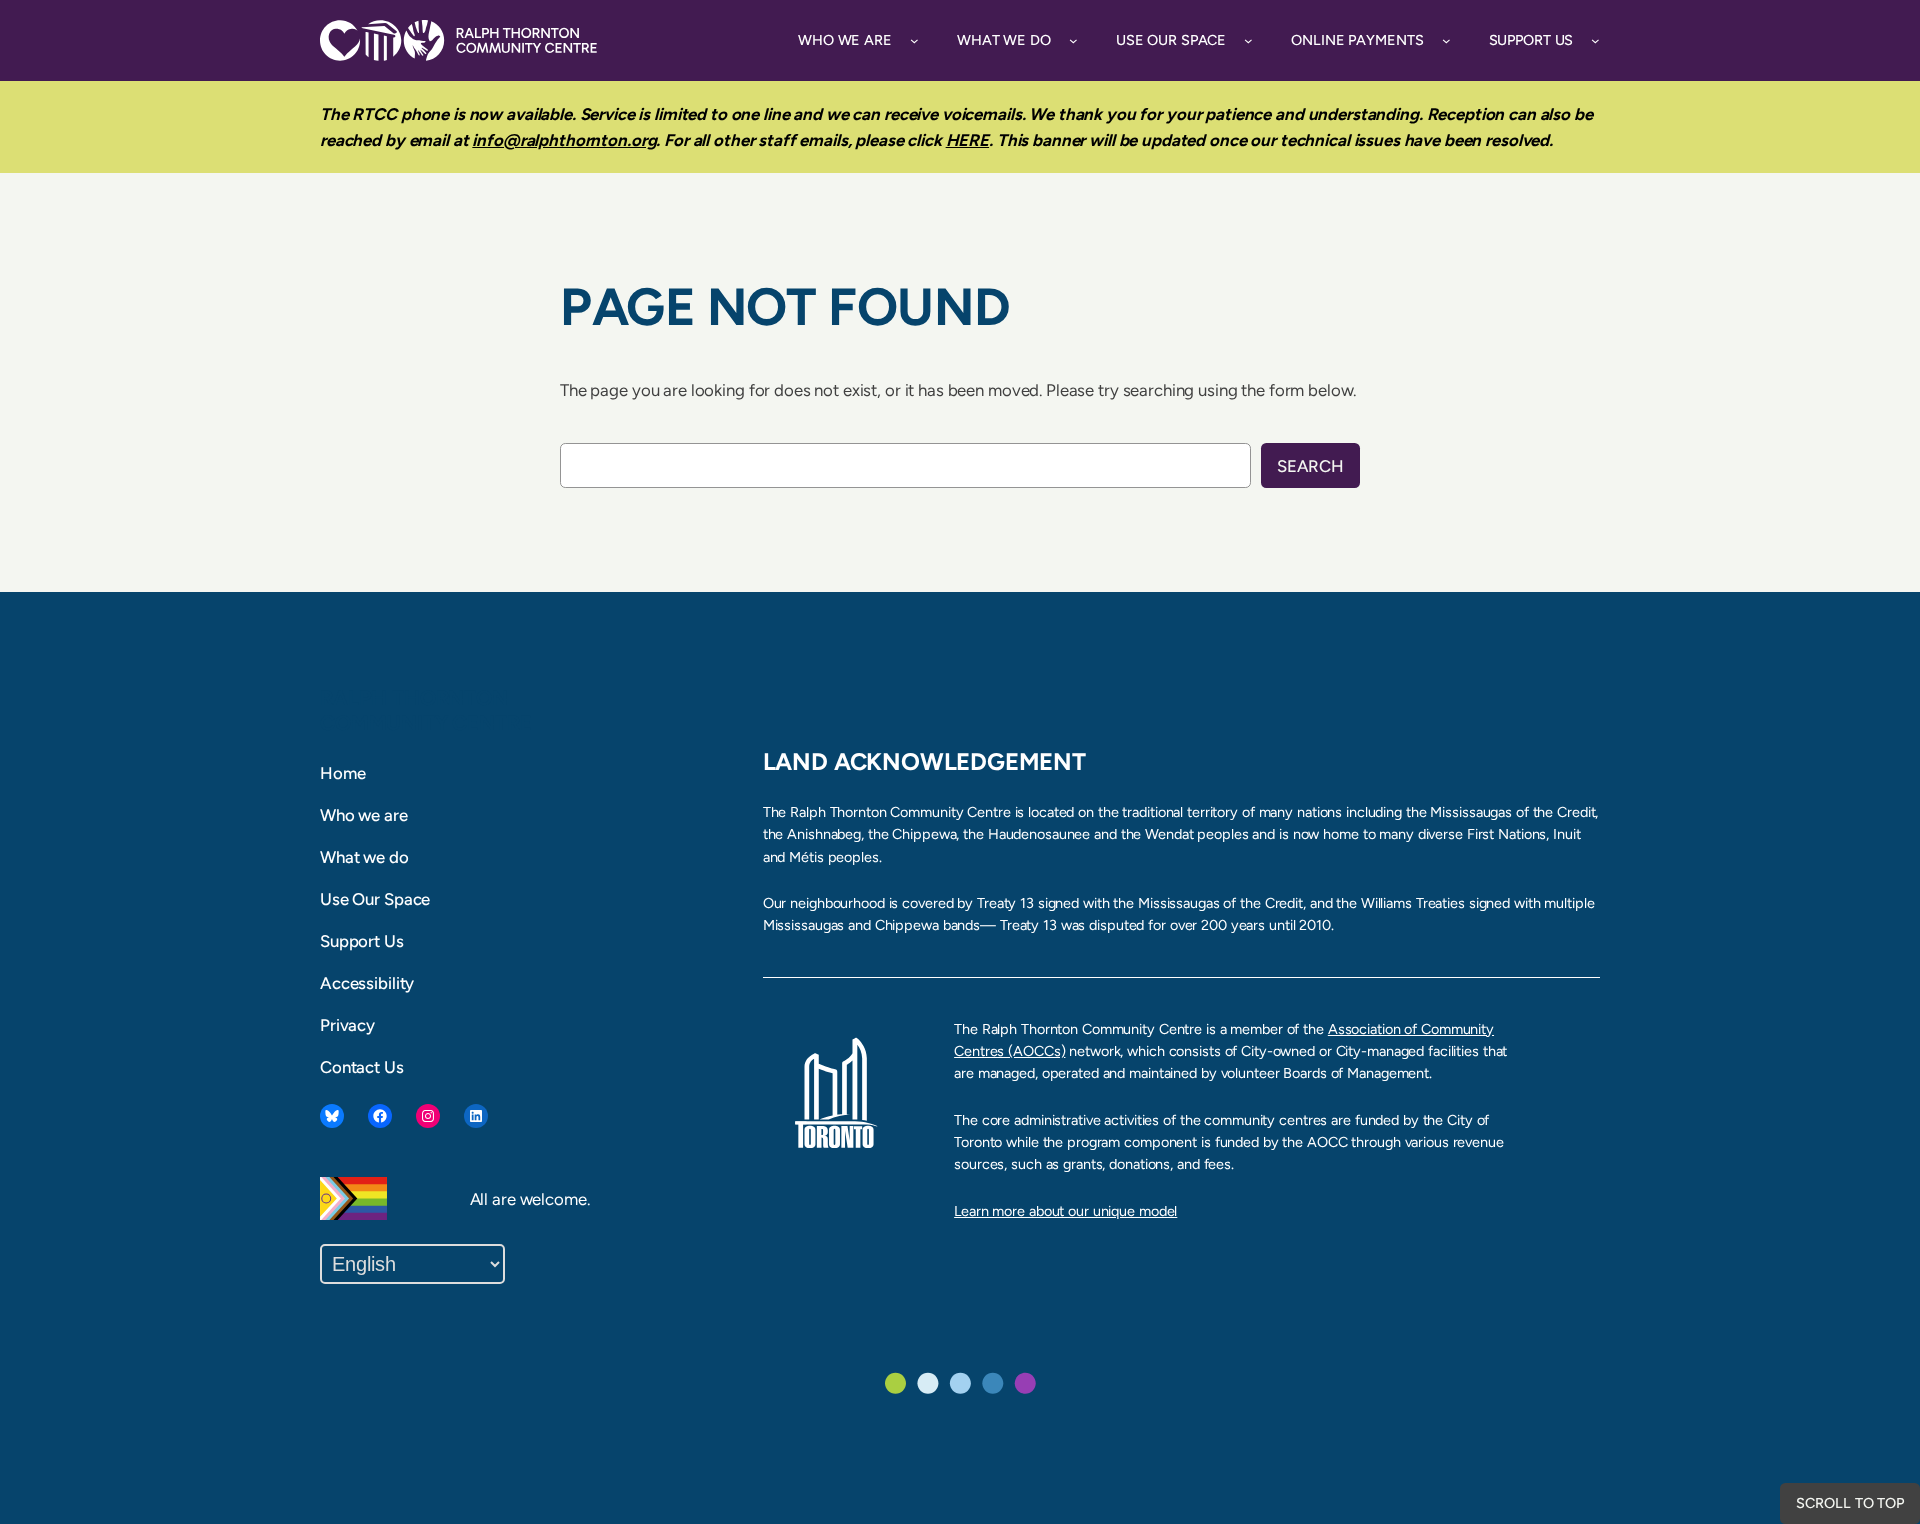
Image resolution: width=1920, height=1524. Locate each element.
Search (1310, 466)
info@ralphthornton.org (564, 140)
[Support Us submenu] (1595, 40)
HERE (967, 140)
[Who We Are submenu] (914, 40)
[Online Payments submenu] (1446, 40)
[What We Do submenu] (1073, 40)
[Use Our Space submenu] (1248, 40)
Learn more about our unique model (1065, 1211)
